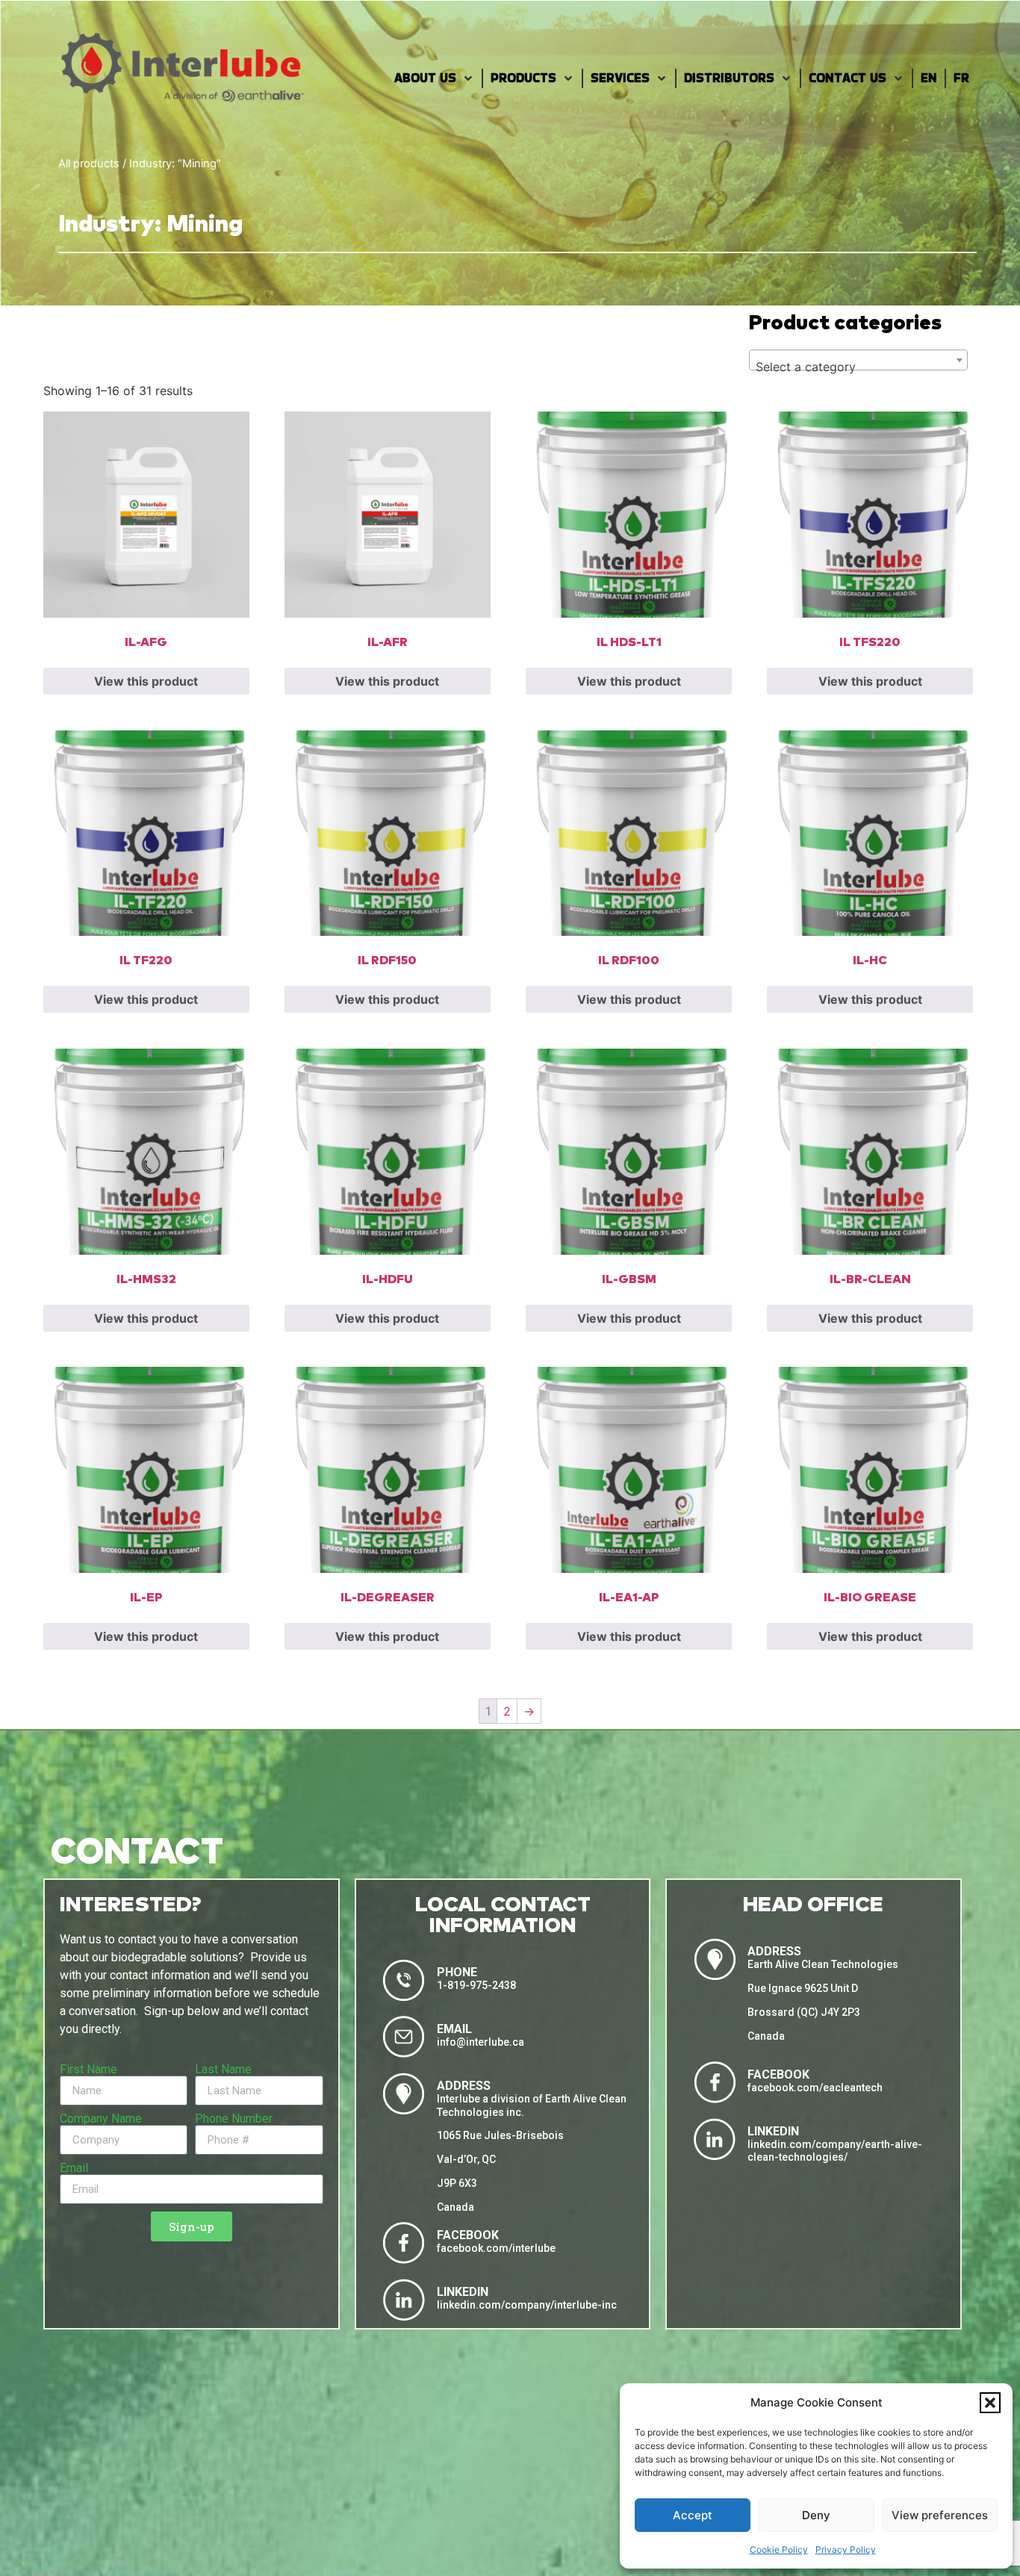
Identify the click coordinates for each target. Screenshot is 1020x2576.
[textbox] (858, 367)
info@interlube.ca (481, 2042)
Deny (816, 2515)
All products (89, 164)
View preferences (940, 2515)
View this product (146, 681)
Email (74, 2168)
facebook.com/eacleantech (815, 2088)
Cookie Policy (779, 2549)
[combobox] (858, 360)
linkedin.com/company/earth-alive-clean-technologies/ (835, 2151)
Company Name (101, 2119)
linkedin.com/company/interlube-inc (527, 2305)
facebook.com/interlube (496, 2248)
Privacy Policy (846, 2549)
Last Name (223, 2070)
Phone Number (234, 2119)
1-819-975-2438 (476, 1985)
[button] (990, 2403)
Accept (693, 2515)
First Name (88, 2070)
